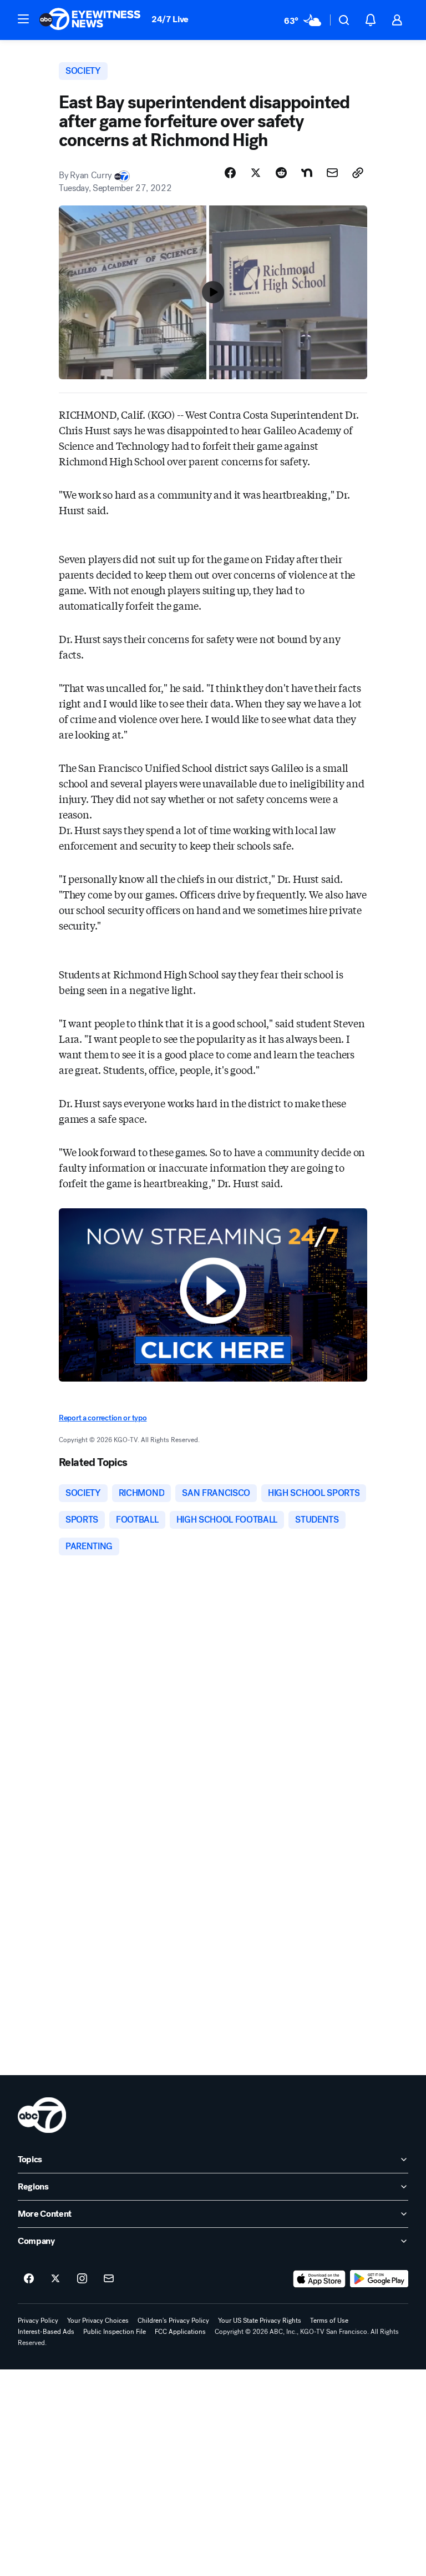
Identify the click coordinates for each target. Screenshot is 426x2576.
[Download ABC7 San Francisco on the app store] (319, 2279)
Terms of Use (329, 2321)
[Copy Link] (358, 173)
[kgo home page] (42, 2115)
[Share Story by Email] (332, 173)
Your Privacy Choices (98, 2321)
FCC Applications (180, 2332)
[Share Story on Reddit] (281, 173)
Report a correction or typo (103, 1418)
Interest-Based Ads (46, 2332)
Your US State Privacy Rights (260, 2321)
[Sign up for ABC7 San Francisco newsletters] (109, 2279)
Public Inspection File (115, 2332)
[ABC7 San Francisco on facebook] (29, 2279)
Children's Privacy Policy (173, 2321)
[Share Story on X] (256, 173)
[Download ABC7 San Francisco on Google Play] (379, 2279)
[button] (23, 19)
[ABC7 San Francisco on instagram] (82, 2279)
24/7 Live (170, 19)
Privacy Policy (38, 2321)
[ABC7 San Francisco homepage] (90, 20)
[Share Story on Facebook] (230, 173)
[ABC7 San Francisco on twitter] (55, 2279)
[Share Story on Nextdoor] (307, 173)
